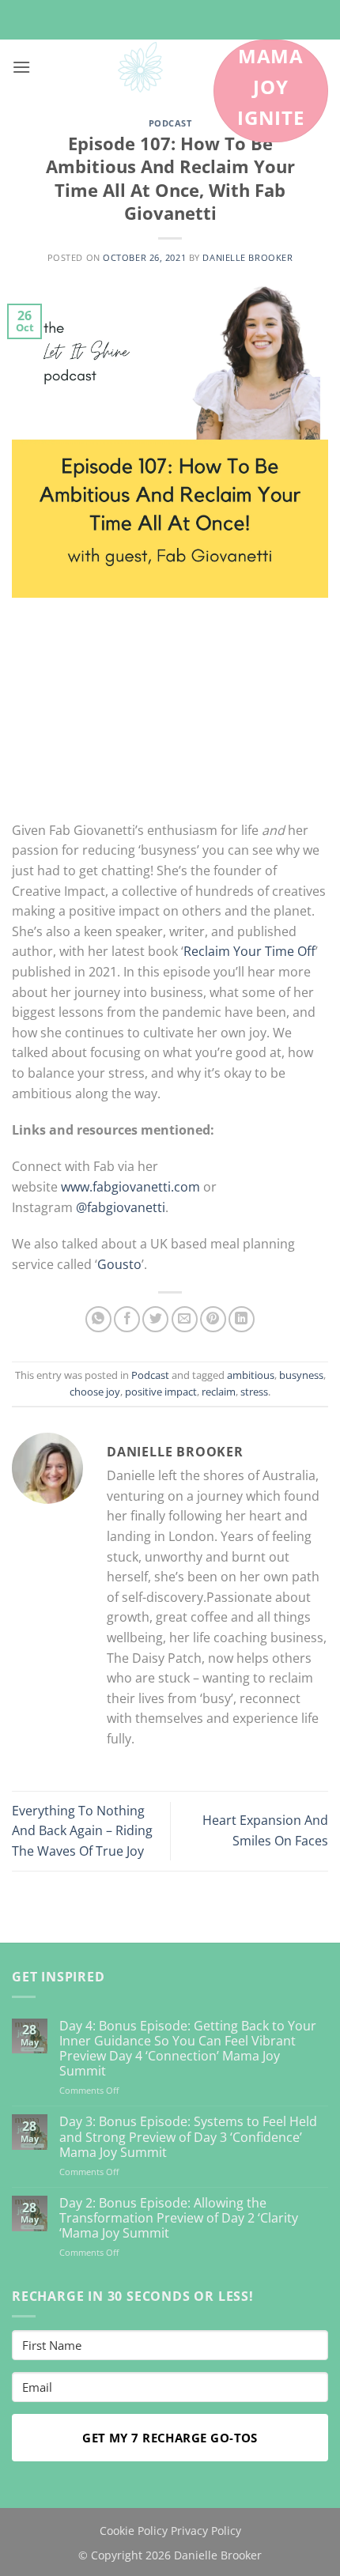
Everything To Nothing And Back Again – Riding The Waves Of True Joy (82, 1831)
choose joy (95, 1392)
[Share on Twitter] (155, 1319)
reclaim (219, 1392)
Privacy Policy (206, 2531)
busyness (301, 1375)
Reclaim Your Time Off (249, 951)
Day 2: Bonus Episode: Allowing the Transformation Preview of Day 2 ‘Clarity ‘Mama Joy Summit (179, 2219)
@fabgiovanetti (121, 1207)
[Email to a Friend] (185, 1319)
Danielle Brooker (247, 257)
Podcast (170, 123)
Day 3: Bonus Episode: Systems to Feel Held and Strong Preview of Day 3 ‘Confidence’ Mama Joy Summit (188, 2137)
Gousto (119, 1264)
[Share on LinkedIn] (242, 1319)
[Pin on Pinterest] (213, 1319)
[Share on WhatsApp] (98, 1319)
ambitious (251, 1375)
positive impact (161, 1392)
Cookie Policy (134, 2531)
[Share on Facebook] (127, 1319)
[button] (21, 67)
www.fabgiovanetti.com (130, 1187)
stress (254, 1392)
